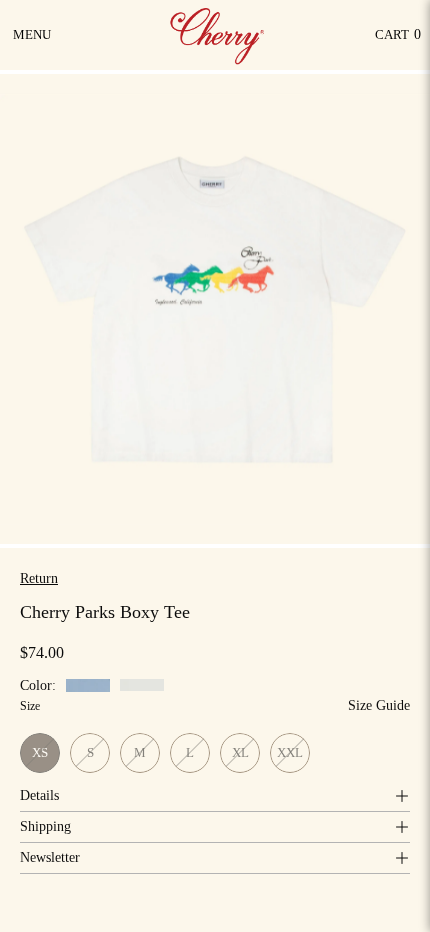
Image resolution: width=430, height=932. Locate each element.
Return (39, 578)
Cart (398, 39)
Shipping (45, 826)
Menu (33, 42)
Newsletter (50, 857)
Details (39, 795)
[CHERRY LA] (219, 35)
